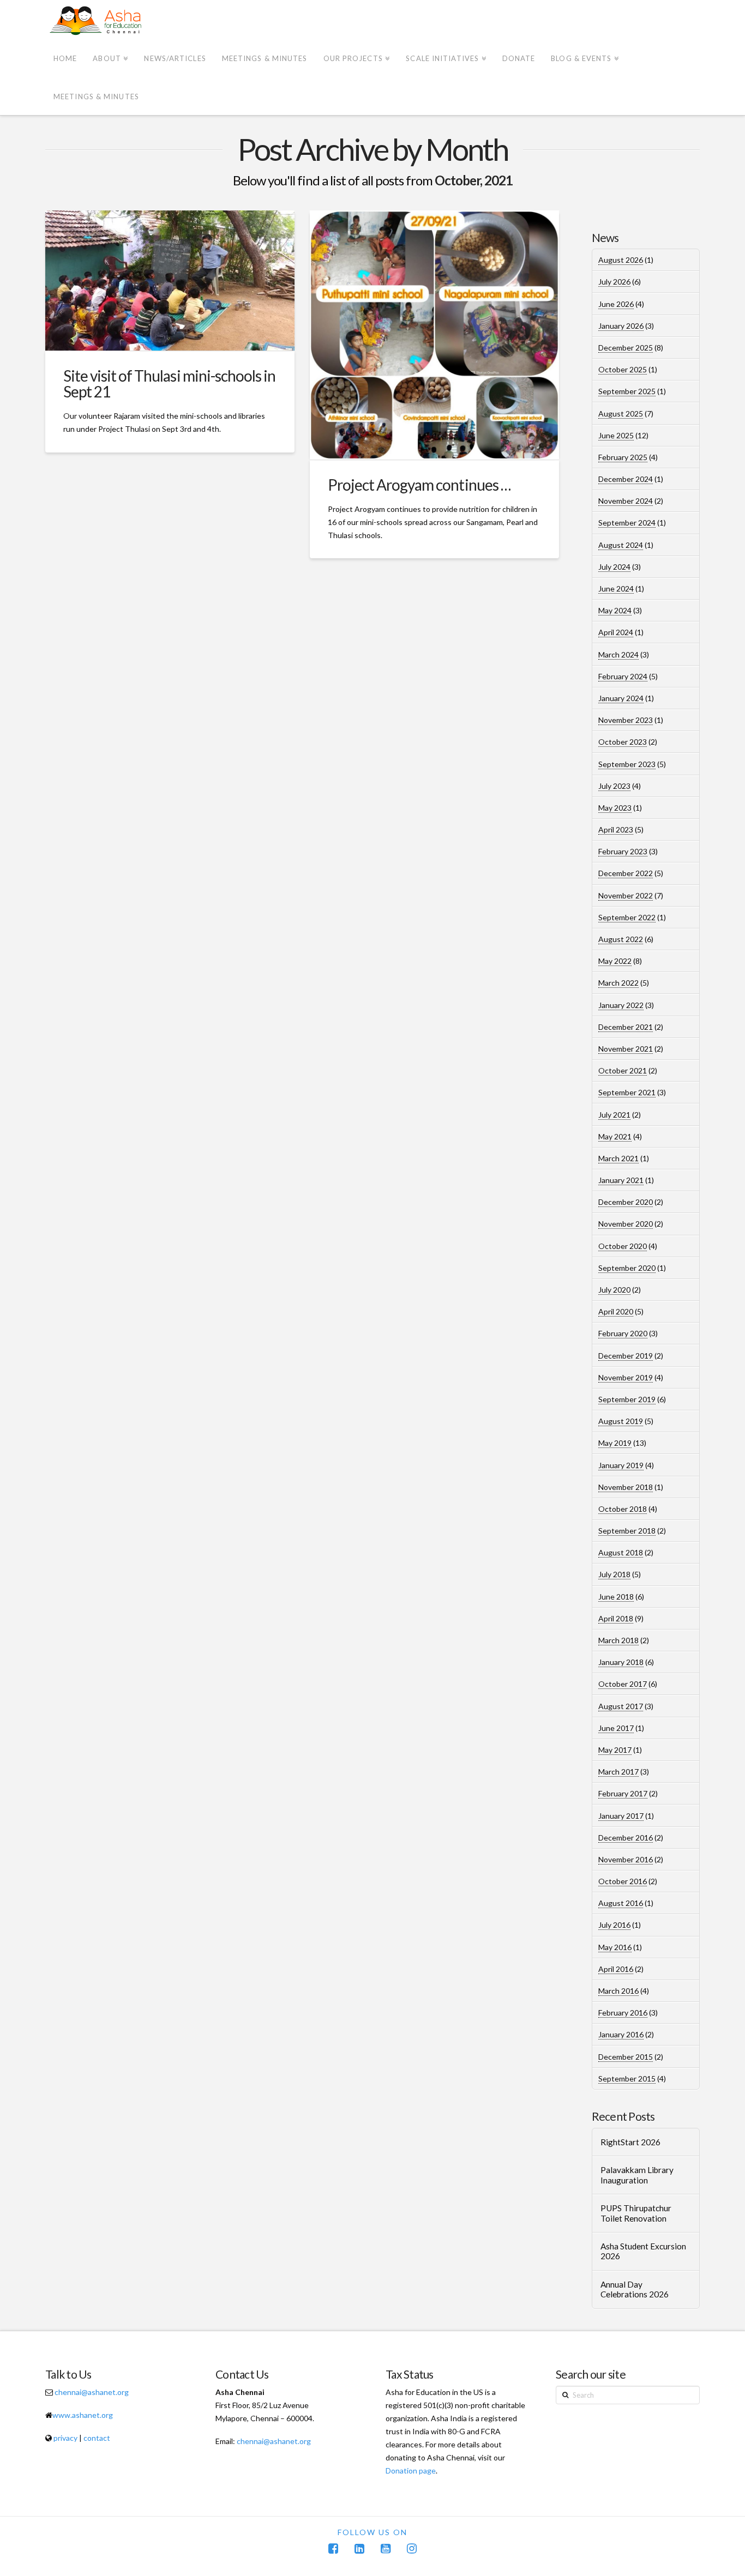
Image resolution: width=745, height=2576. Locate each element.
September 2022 (627, 917)
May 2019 (615, 1443)
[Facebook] (333, 2548)
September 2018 (627, 1531)
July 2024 (614, 567)
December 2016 (626, 1838)
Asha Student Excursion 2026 (643, 2251)
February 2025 (623, 457)
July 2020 (614, 1290)
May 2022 (615, 961)
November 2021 (626, 1049)
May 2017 (615, 1750)
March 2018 (618, 1640)
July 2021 (614, 1115)
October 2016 (623, 1881)
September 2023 (627, 764)
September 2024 (627, 523)
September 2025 (627, 391)
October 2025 (623, 369)
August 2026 (621, 260)
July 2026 (614, 282)
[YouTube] (386, 2548)
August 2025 (621, 414)
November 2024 (626, 501)
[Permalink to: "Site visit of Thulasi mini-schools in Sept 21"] (170, 280)
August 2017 (621, 1706)
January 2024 (621, 698)
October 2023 (623, 742)
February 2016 (623, 2013)
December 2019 (626, 1356)
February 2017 (623, 1793)
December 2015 (626, 2057)
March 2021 (618, 1158)
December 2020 (626, 1202)
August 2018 (621, 1552)
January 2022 (621, 1005)
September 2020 (627, 1268)
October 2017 (623, 1684)
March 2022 (618, 983)
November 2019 (626, 1377)
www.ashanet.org (83, 2415)
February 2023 (623, 851)
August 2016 (621, 1903)
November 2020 (626, 1224)
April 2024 (616, 632)
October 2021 (623, 1070)
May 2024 (615, 610)
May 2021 (615, 1136)
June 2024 (616, 589)
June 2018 (616, 1597)
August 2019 (621, 1421)
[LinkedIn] (359, 2548)
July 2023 (614, 786)
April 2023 (616, 829)
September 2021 (627, 1092)
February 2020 (623, 1333)
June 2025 (616, 435)
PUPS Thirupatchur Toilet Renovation (636, 2213)
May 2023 (615, 808)
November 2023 (626, 720)
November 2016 (626, 1859)
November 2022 (626, 895)
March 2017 (618, 1772)
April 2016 (616, 1969)
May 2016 (615, 1947)
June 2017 (616, 1728)
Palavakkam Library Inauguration (637, 2175)
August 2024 (621, 545)
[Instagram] (412, 2548)
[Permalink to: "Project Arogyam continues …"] (434, 335)
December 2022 (626, 873)
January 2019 (621, 1465)
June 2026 (616, 304)
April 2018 (616, 1618)
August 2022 (621, 939)
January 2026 (621, 326)
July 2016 (614, 1925)
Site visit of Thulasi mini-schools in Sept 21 (169, 384)
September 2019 (627, 1399)
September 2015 (627, 2079)
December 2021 (626, 1027)
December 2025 (626, 348)
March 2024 (618, 654)
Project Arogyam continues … (419, 485)
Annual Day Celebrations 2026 (635, 2290)
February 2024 (623, 676)
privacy (65, 2438)
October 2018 (623, 1509)
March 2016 (618, 1991)
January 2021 (621, 1180)
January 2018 (621, 1662)
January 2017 (621, 1816)
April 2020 (616, 1311)
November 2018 (626, 1487)
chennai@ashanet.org (92, 2392)
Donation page (411, 2471)
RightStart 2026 (630, 2142)
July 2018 (614, 1574)
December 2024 (626, 479)
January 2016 (621, 2034)
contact (97, 2438)
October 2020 (623, 1246)
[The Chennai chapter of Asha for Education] (97, 21)
